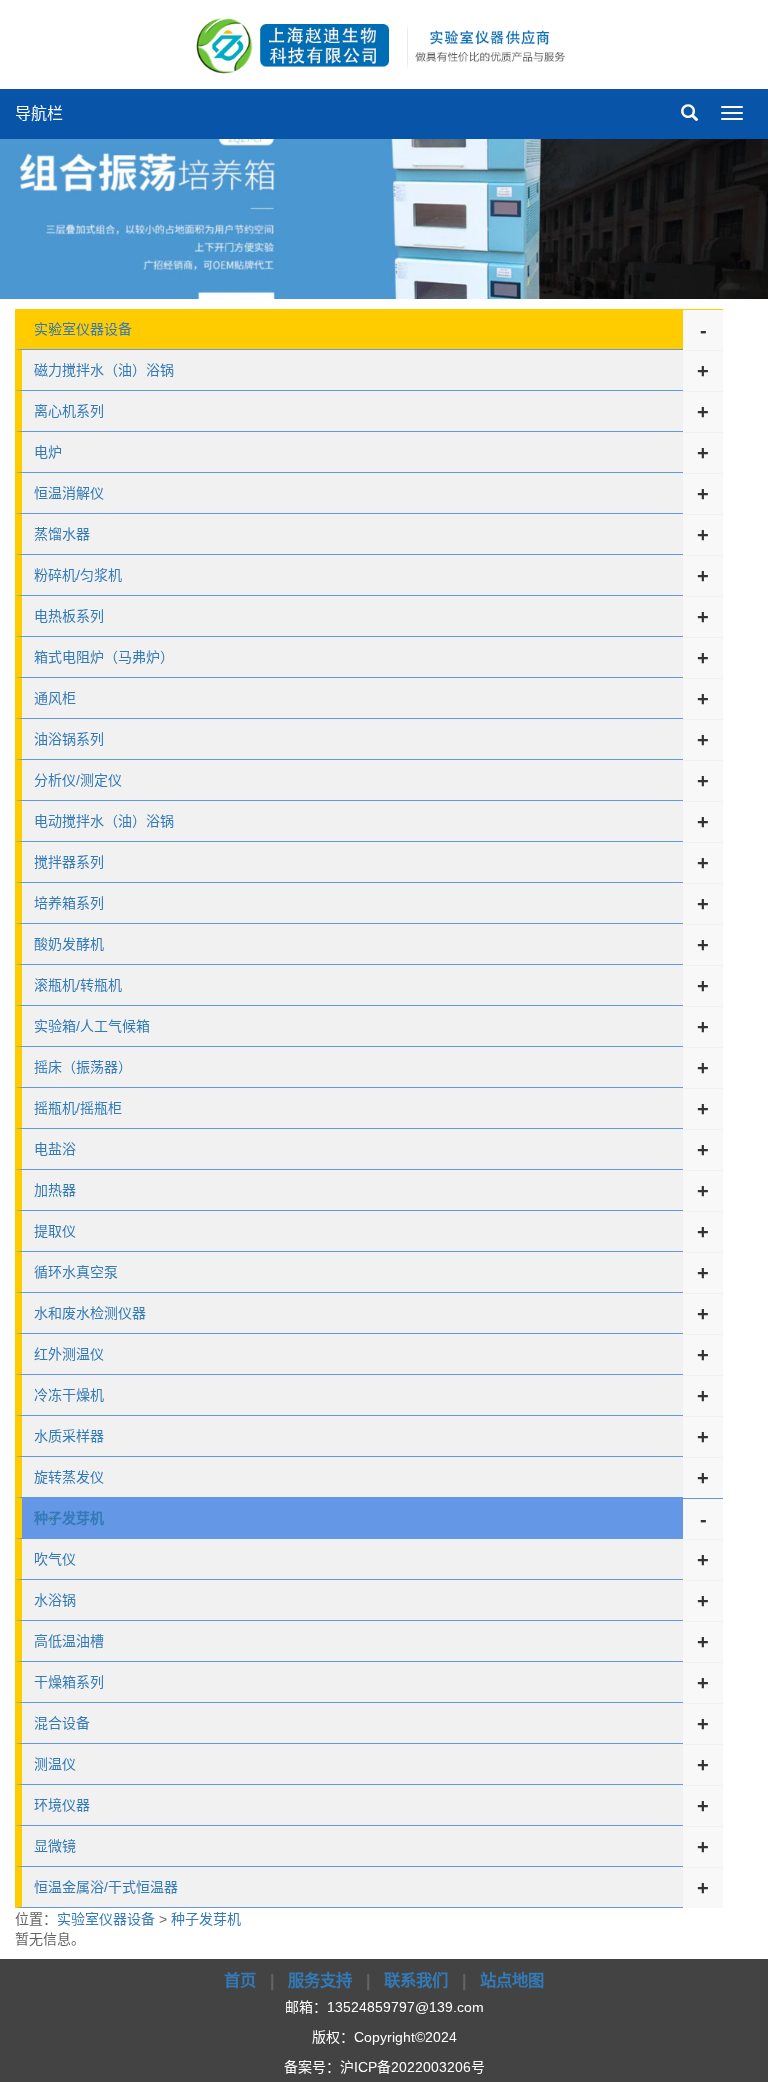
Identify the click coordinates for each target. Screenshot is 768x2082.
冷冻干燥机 (69, 1395)
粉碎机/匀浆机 (78, 575)
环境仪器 (62, 1805)
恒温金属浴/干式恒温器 (106, 1887)
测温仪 (55, 1764)
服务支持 (320, 1980)
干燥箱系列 (69, 1682)
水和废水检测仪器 (90, 1313)
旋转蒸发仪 (69, 1477)
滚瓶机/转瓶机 (78, 985)
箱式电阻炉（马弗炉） (104, 657)
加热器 (55, 1190)
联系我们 (416, 1980)
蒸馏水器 (62, 534)
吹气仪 (55, 1559)
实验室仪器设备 (83, 329)
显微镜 (55, 1846)
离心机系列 (69, 411)
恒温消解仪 (69, 493)
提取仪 (55, 1231)
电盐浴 (55, 1149)
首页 (240, 1980)
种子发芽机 (206, 1919)
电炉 (48, 452)
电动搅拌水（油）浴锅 (104, 821)
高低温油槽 (69, 1641)
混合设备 (62, 1723)
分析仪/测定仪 (78, 780)
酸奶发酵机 (69, 944)
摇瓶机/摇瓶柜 (78, 1108)
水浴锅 (55, 1600)
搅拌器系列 (69, 862)
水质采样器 (69, 1436)
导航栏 (39, 113)
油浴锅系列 (69, 739)
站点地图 (512, 1980)
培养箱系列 (69, 903)
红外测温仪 (69, 1354)
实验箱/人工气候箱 (92, 1026)
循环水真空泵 (76, 1272)
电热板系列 (69, 616)
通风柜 (55, 698)
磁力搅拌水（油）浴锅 (104, 370)
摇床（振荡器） (83, 1067)
